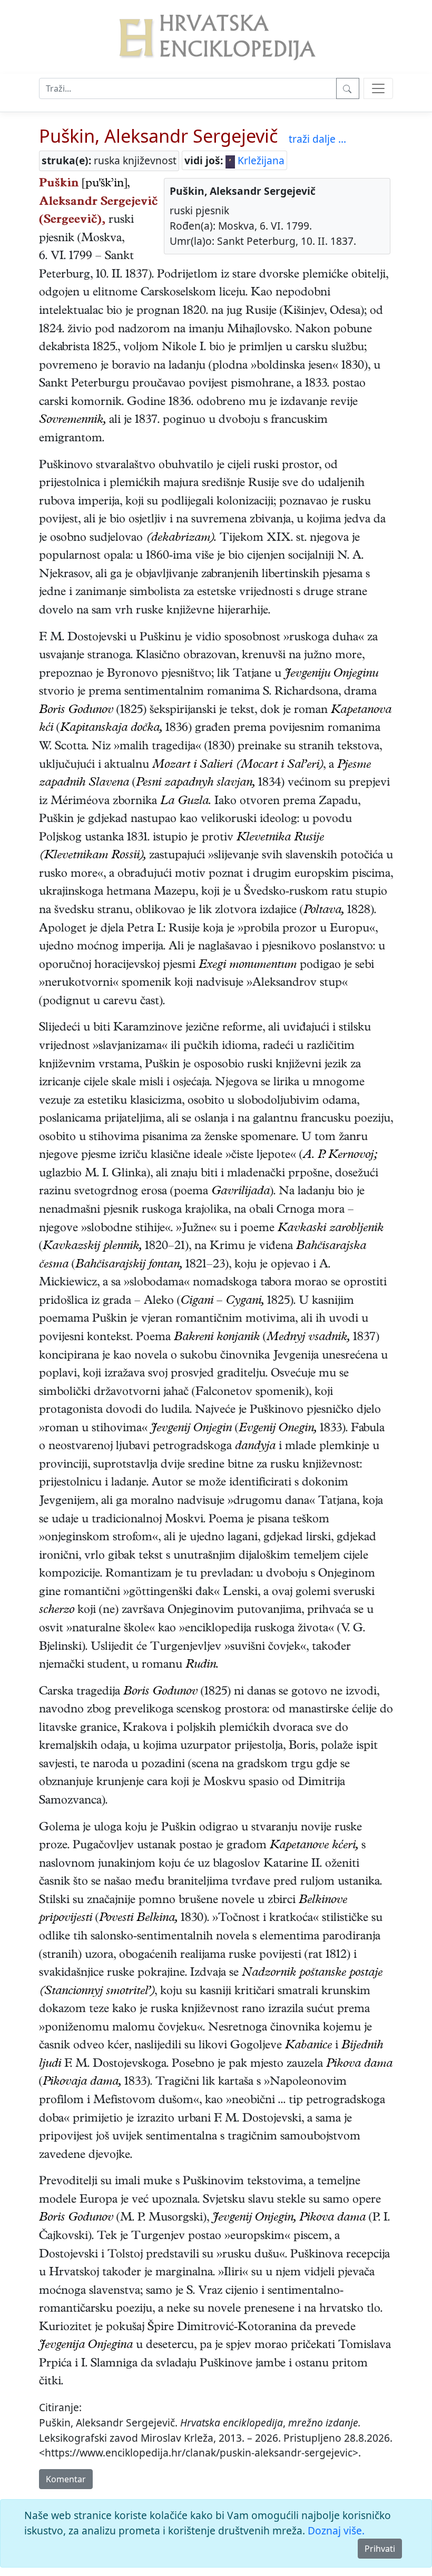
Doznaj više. (336, 2530)
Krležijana (260, 160)
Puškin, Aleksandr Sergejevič (158, 136)
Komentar (66, 2479)
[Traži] (348, 88)
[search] (378, 88)
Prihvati (380, 2549)
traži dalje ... (317, 139)
